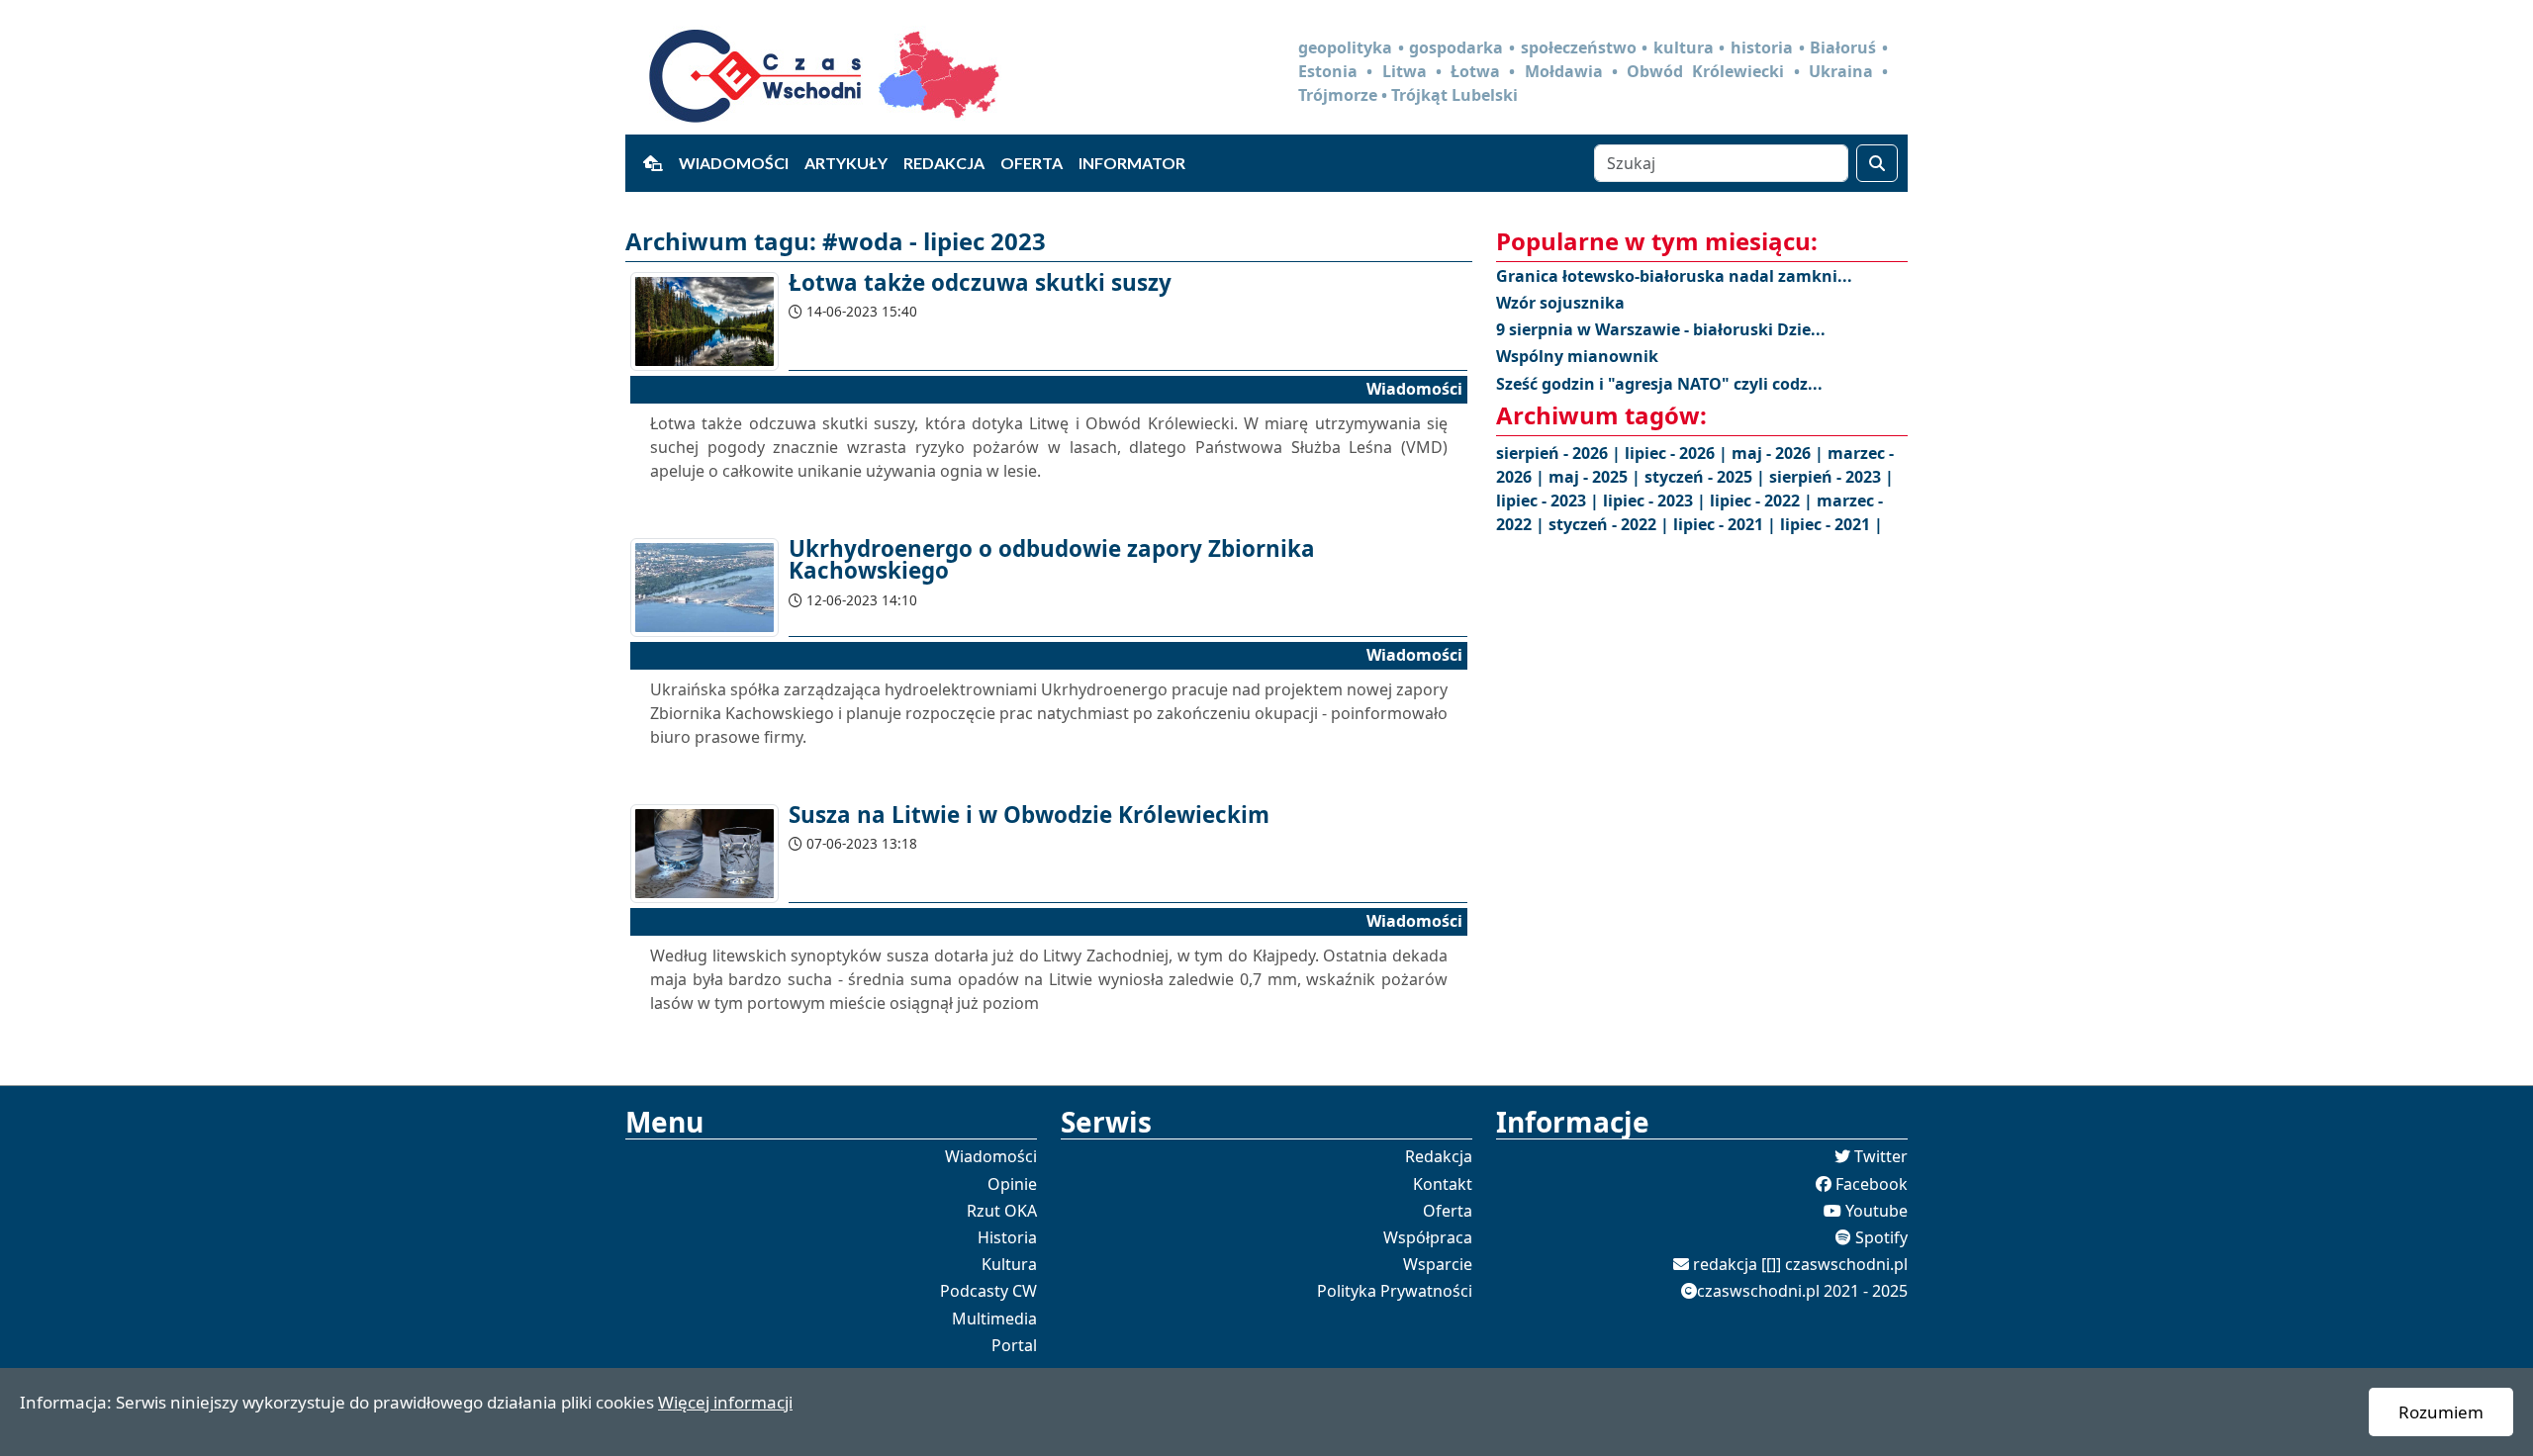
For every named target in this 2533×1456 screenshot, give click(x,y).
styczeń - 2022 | (1611, 524)
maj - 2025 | (1596, 477)
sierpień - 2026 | (1560, 453)
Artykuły (846, 163)
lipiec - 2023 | (1549, 500)
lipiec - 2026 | (1678, 453)
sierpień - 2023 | (1831, 477)
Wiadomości (734, 163)
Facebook (1872, 1184)
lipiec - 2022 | (1763, 500)
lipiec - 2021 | (1727, 524)
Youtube (1876, 1211)
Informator (1132, 163)
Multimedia (994, 1319)
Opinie (1012, 1184)
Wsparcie (1438, 1264)
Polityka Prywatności (1395, 1291)
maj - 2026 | (1780, 453)
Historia (1007, 1237)
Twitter (1881, 1156)
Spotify (1881, 1237)
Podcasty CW (988, 1291)
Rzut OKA (1002, 1211)
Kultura (1009, 1264)
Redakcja (944, 163)
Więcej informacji (725, 1402)
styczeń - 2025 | (1707, 477)
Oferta (1032, 163)
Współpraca (1428, 1237)
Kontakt (1443, 1184)
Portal (1014, 1345)
